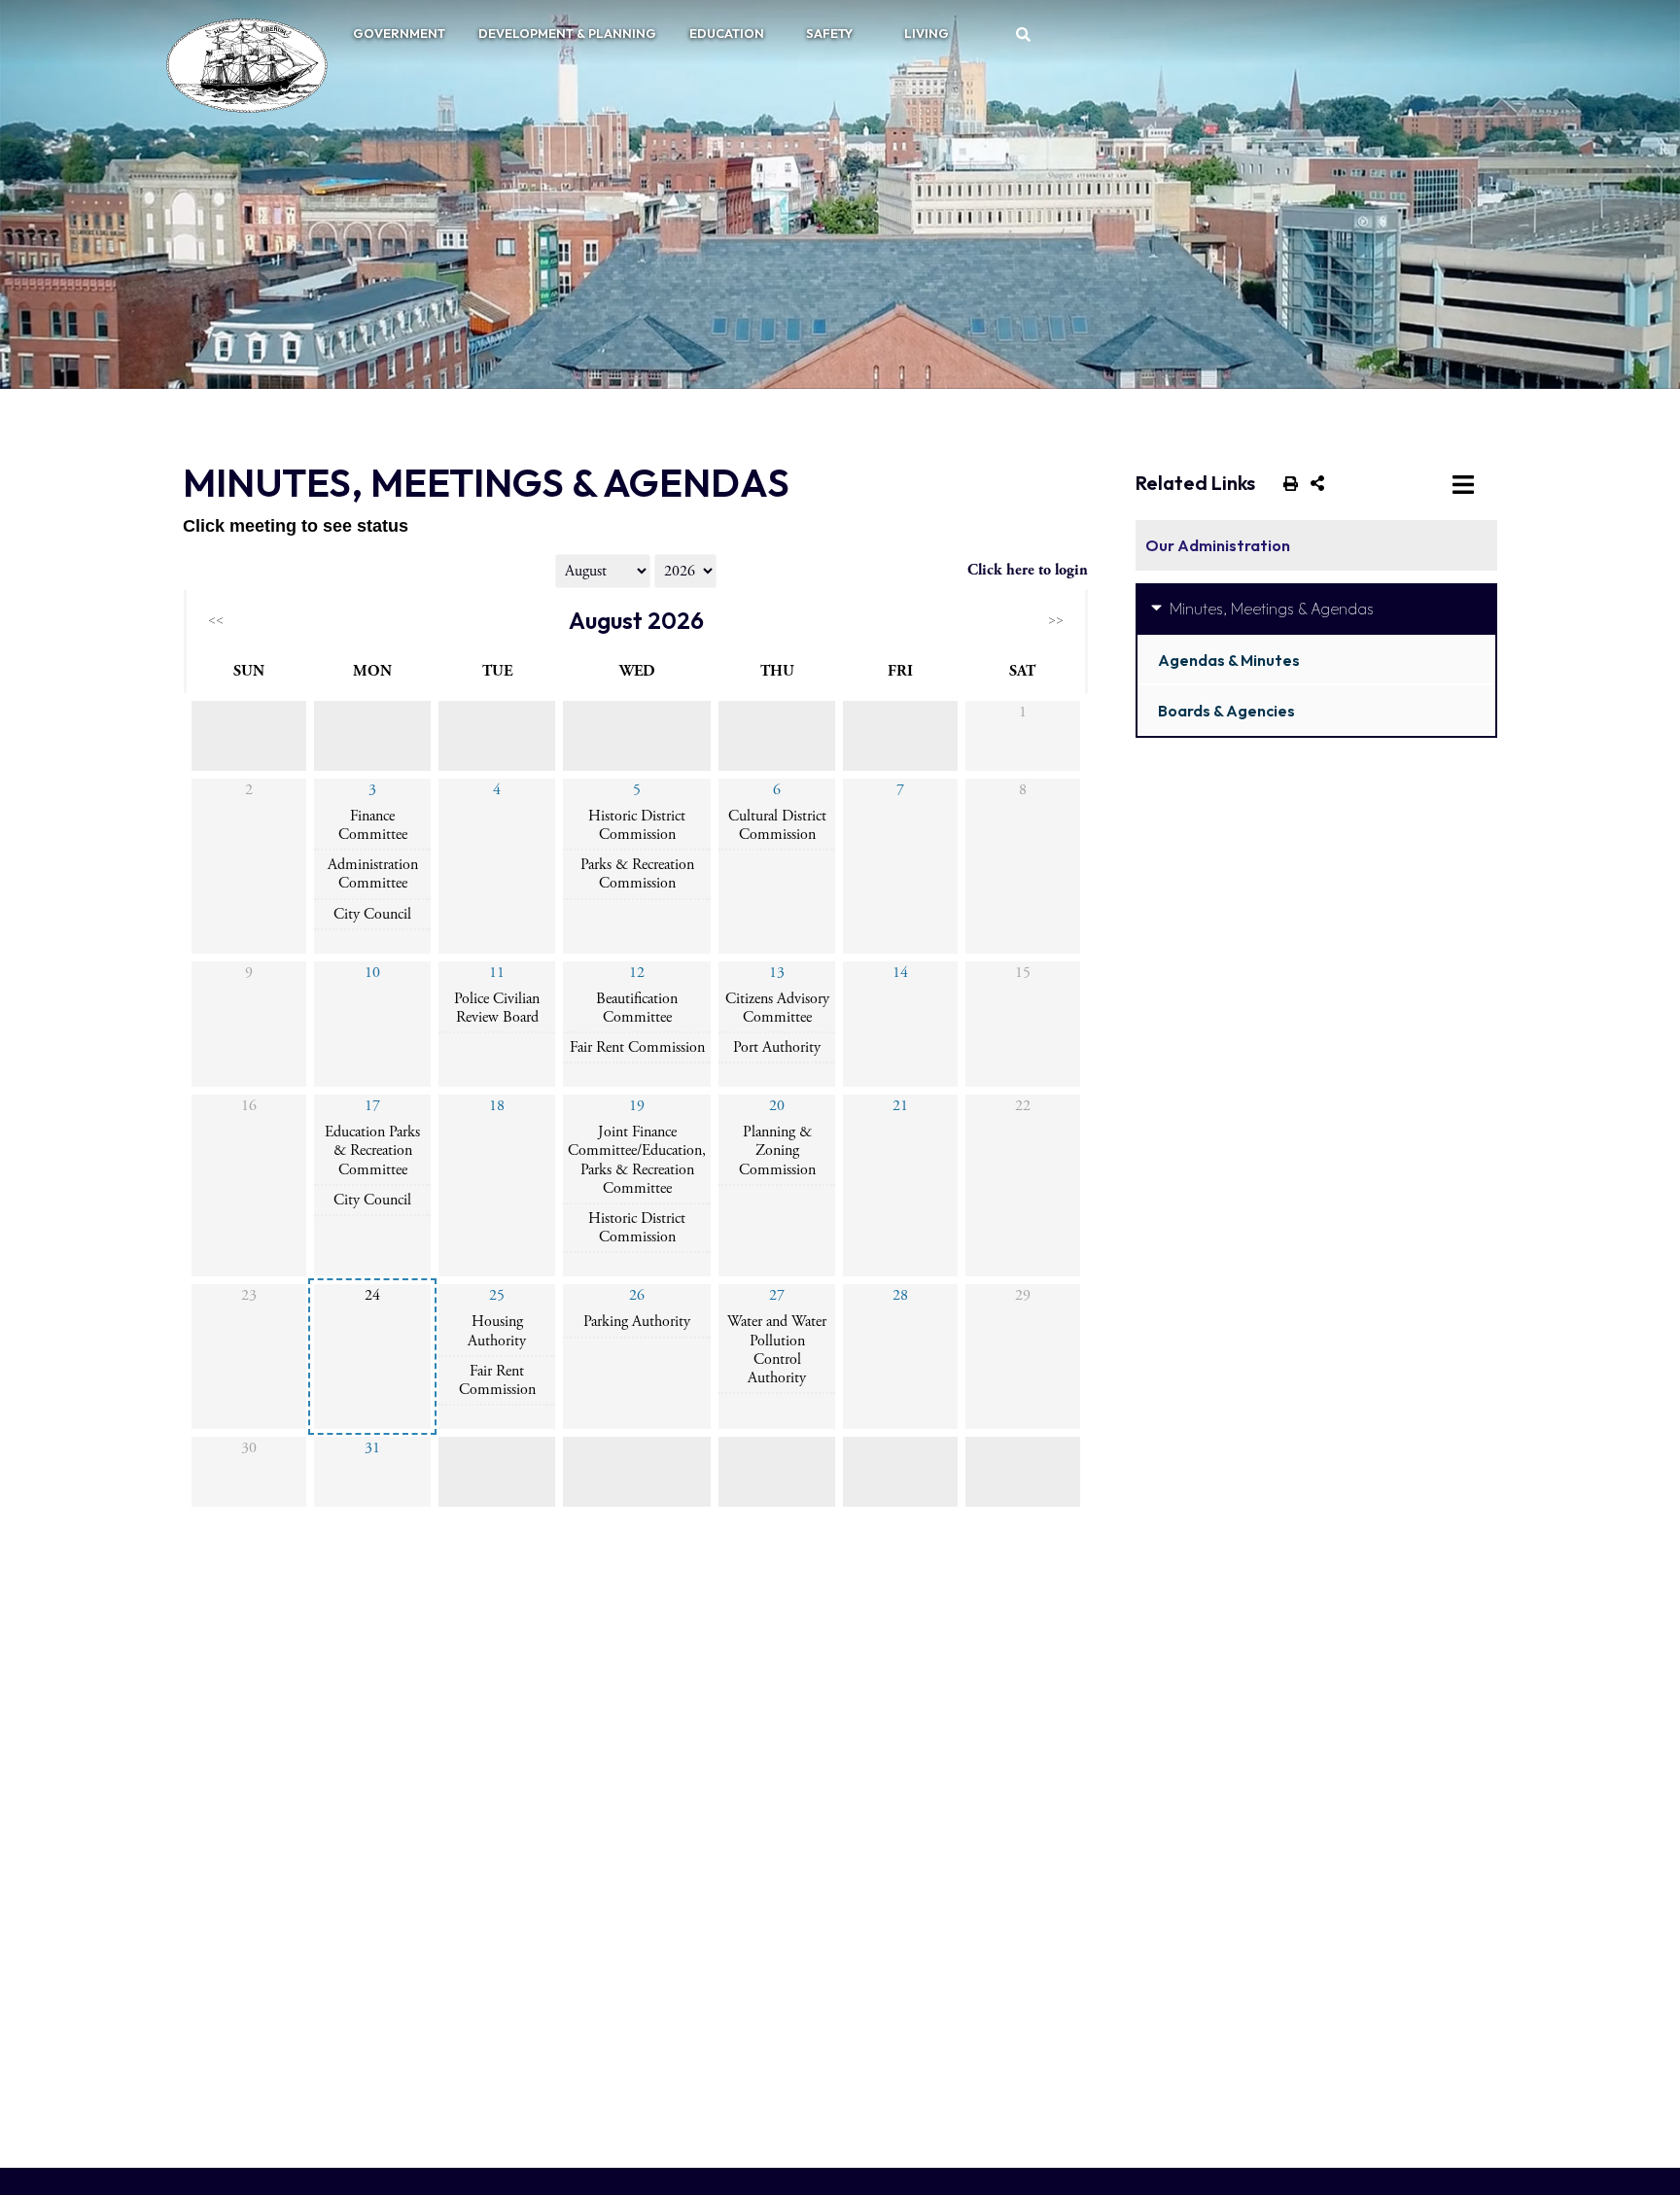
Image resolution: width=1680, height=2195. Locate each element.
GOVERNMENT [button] (399, 33)
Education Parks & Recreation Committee (372, 1150)
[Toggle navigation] (1467, 483)
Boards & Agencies (1226, 711)
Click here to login (1028, 570)
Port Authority (777, 1047)
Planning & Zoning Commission (777, 1150)
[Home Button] (239, 65)
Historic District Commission (637, 825)
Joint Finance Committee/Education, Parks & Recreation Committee (637, 1160)
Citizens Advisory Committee (777, 1008)
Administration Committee (373, 874)
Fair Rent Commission (637, 1047)
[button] (1024, 34)
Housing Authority (497, 1331)
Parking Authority (637, 1322)
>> (1056, 620)
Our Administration (1218, 545)
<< (216, 620)
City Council (372, 914)
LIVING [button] (927, 33)
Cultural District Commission (777, 825)
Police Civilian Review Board (497, 1008)
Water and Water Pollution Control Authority (777, 1350)
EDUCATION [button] (727, 33)
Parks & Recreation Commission (637, 874)
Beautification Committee (637, 1008)
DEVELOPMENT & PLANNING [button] (567, 33)
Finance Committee (373, 825)
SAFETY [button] (829, 33)
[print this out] (1287, 482)
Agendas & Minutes (1229, 660)
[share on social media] (1313, 482)
